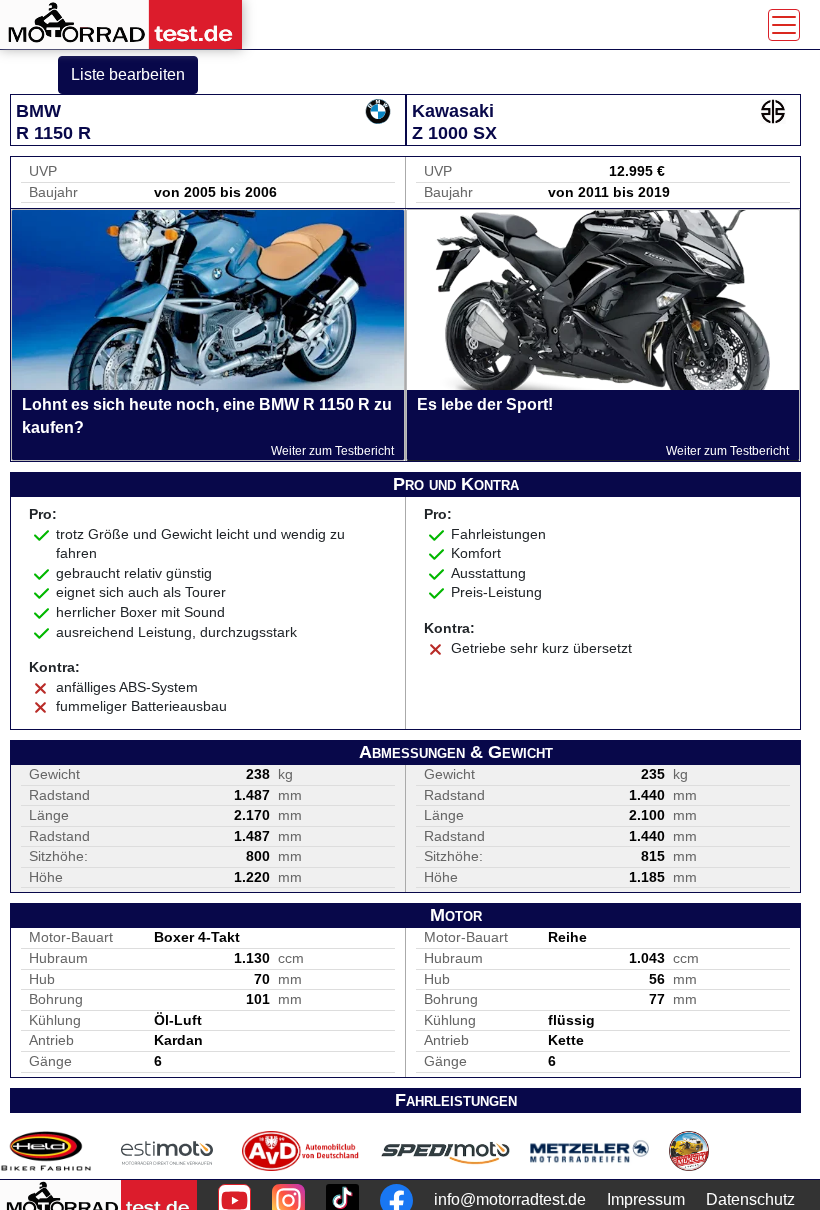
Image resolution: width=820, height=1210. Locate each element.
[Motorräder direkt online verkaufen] (167, 1151)
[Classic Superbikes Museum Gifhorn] (689, 1151)
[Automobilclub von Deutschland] (301, 1151)
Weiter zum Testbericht (332, 451)
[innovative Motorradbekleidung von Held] (46, 1151)
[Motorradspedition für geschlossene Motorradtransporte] (445, 1151)
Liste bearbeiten (128, 74)
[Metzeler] (589, 1151)
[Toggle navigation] (784, 25)
